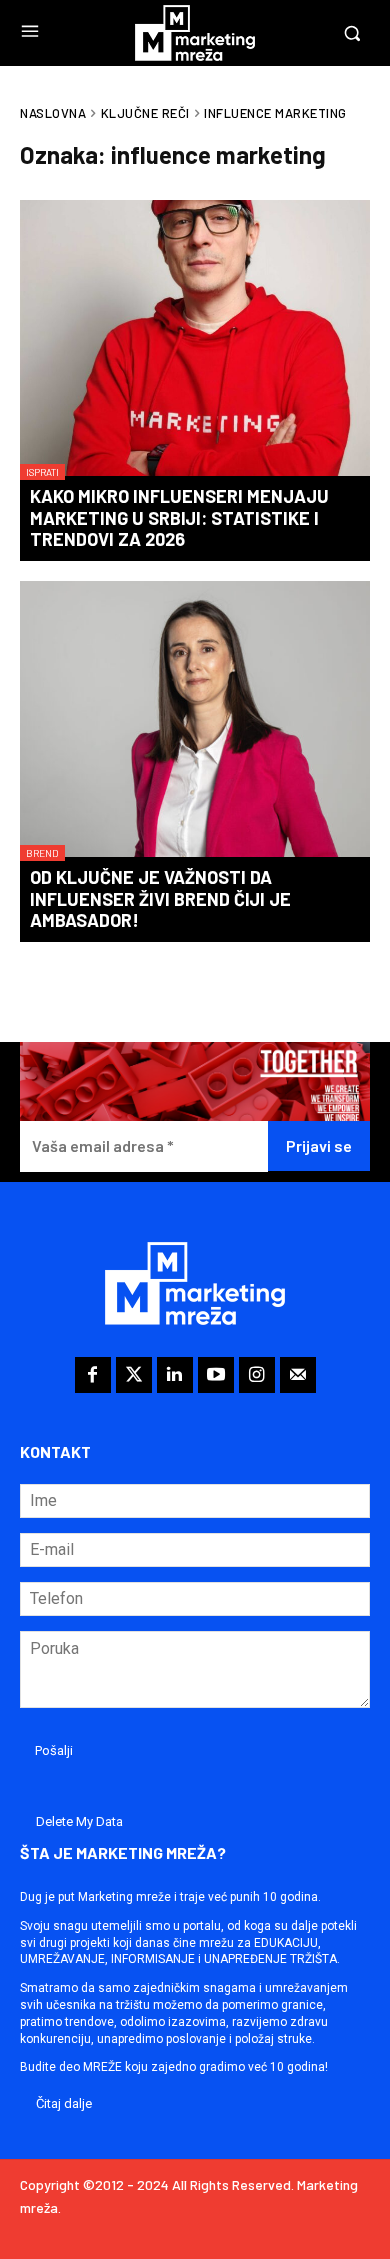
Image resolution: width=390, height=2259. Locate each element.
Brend (42, 853)
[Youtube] (216, 1375)
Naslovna (53, 113)
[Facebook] (93, 1375)
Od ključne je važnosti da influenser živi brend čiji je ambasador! (160, 898)
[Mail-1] (298, 1375)
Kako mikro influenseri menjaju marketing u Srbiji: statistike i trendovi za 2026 (179, 517)
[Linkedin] (175, 1375)
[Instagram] (257, 1375)
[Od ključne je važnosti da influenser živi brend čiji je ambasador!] (195, 721)
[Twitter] (134, 1375)
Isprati (42, 472)
